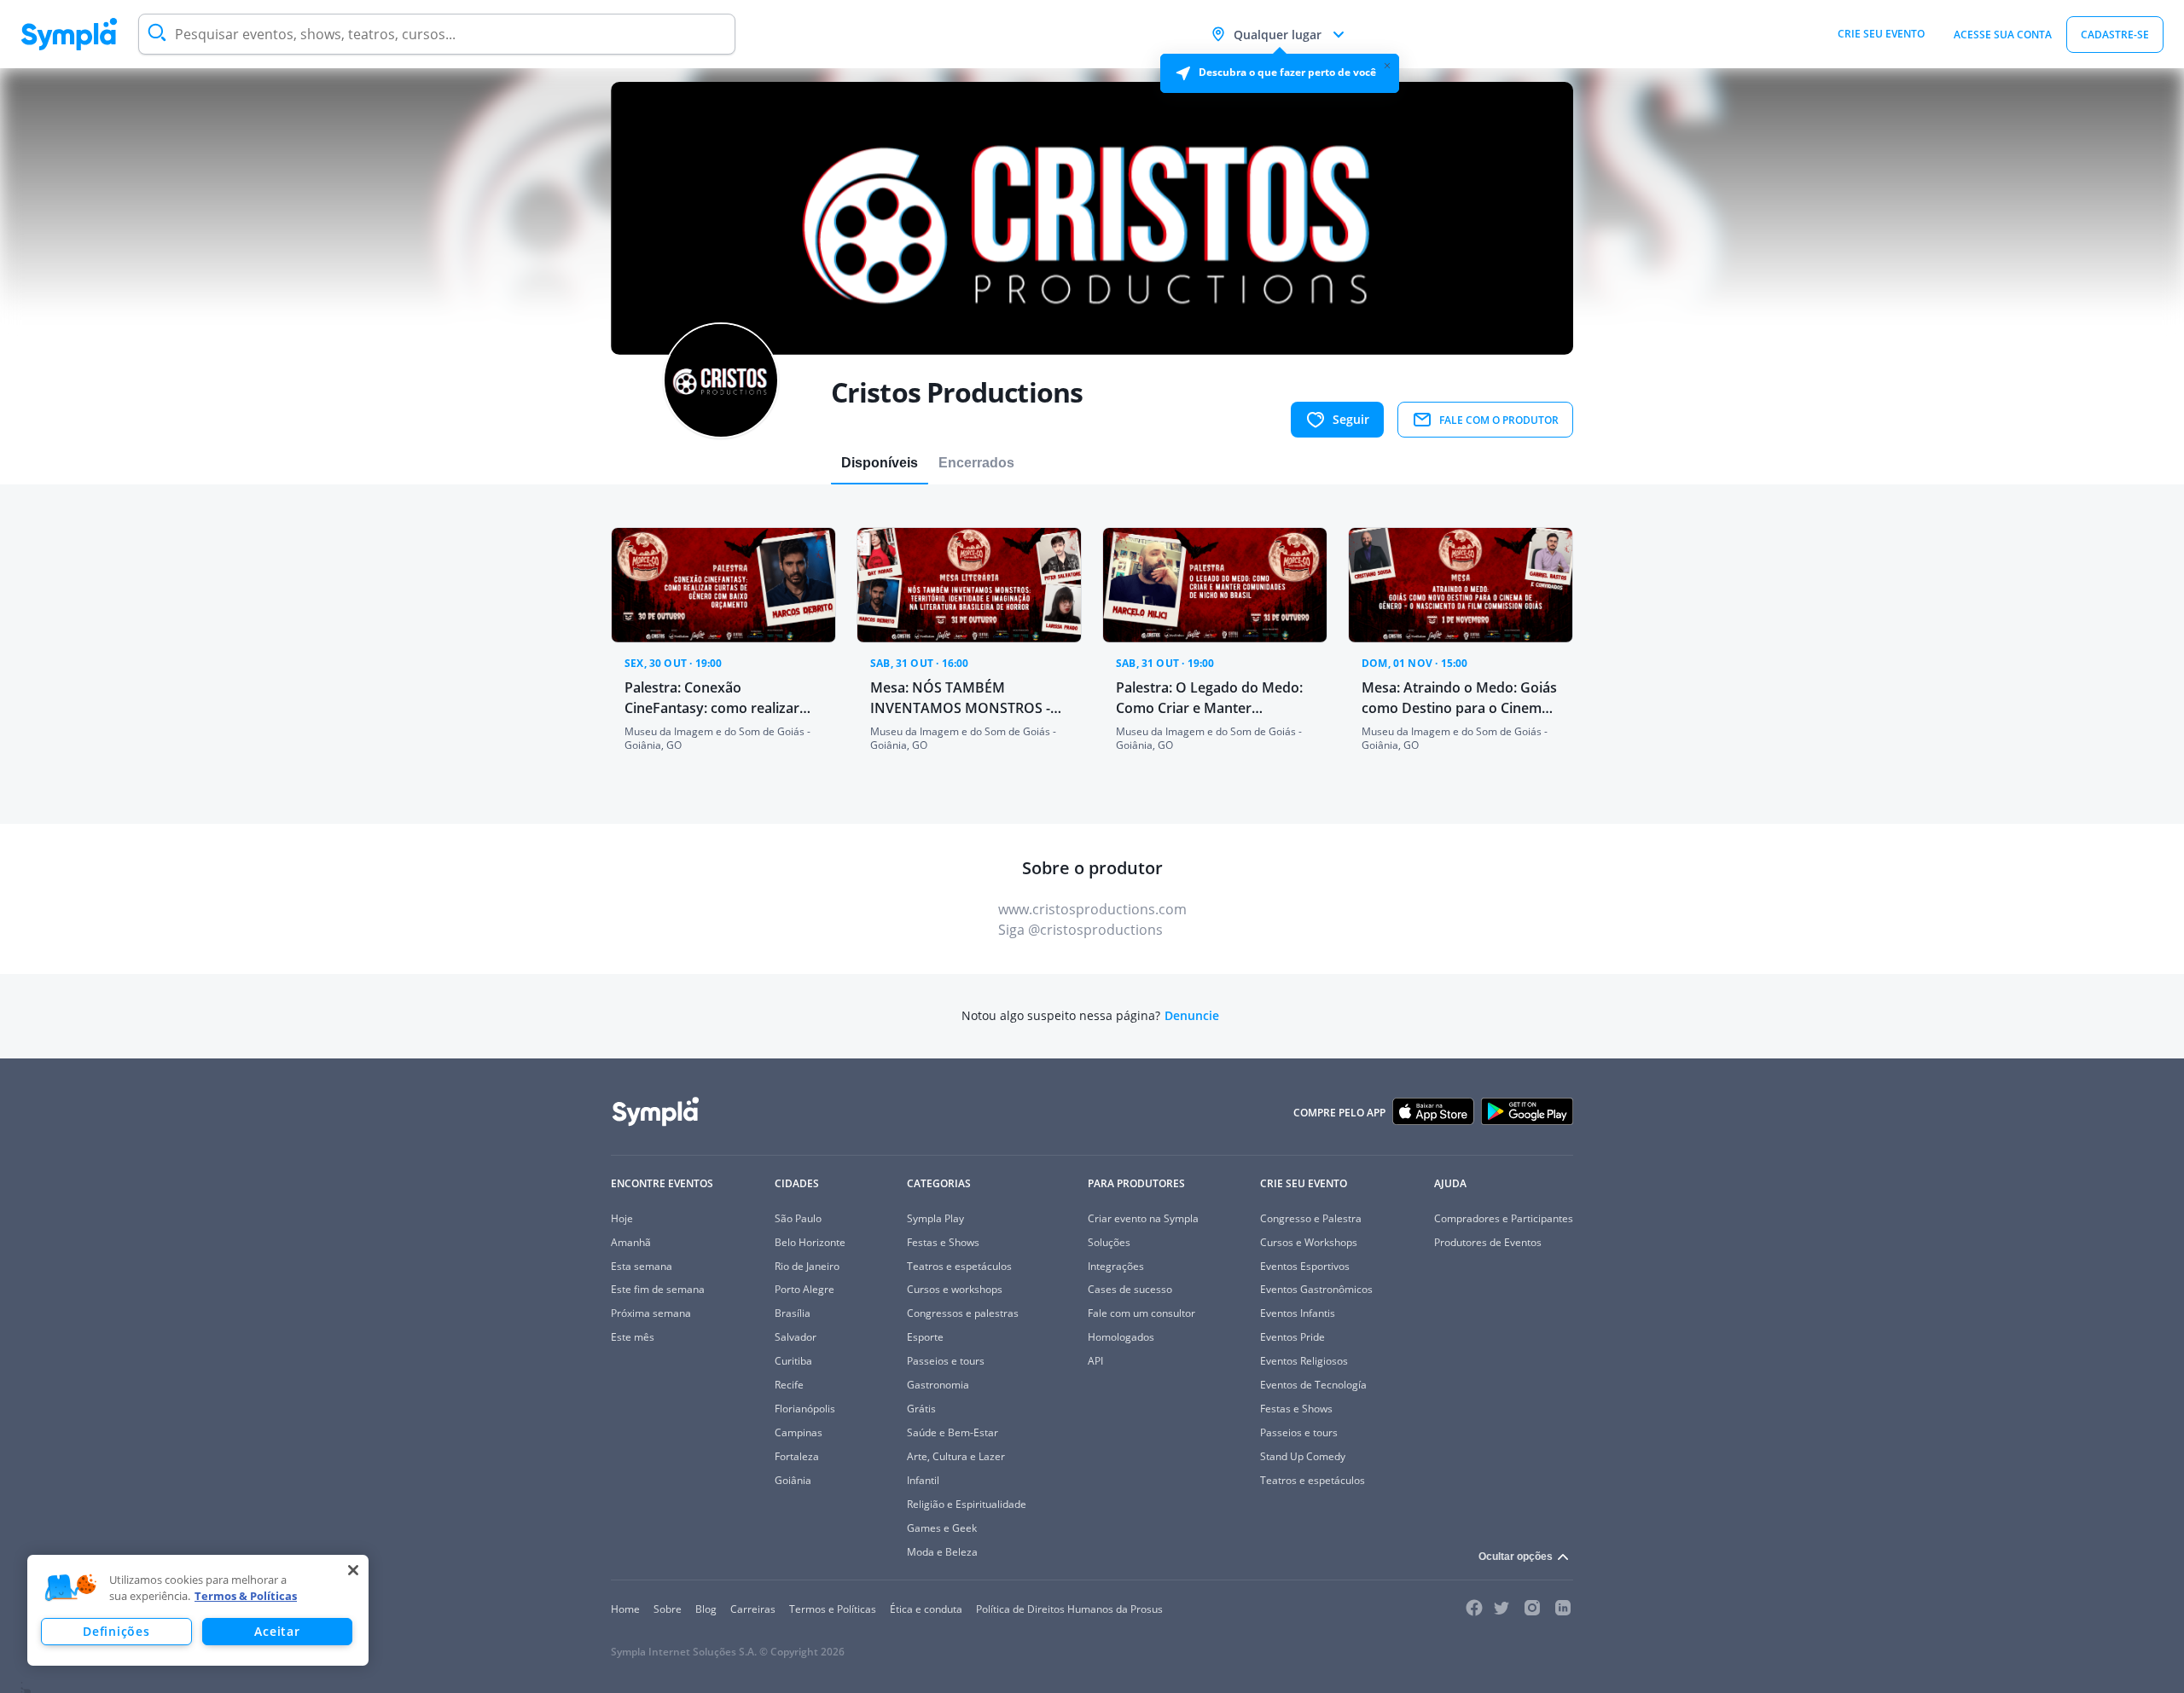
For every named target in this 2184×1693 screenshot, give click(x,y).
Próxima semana (651, 1313)
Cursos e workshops (955, 1289)
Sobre (668, 1609)
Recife (789, 1385)
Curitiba (793, 1361)
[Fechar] (353, 1570)
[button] (71, 1588)
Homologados (1121, 1337)
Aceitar (277, 1631)
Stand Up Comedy (1303, 1456)
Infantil (923, 1480)
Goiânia (793, 1480)
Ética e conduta (926, 1609)
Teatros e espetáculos (959, 1266)
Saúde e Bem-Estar (953, 1432)
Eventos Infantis (1298, 1313)
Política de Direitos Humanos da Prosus (1069, 1609)
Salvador (796, 1337)
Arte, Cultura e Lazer (956, 1456)
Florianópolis (805, 1409)
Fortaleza (797, 1456)
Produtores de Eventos (1488, 1242)
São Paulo (798, 1218)
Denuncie (1192, 1016)
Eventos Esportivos (1305, 1266)
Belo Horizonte (810, 1242)
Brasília (793, 1313)
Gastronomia (938, 1385)
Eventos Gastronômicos (1316, 1289)
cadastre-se (2115, 35)
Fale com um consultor (1141, 1313)
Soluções (1109, 1242)
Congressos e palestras (963, 1313)
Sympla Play (935, 1218)
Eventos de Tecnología (1313, 1385)
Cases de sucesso (1130, 1289)
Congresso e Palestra (1311, 1218)
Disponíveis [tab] (880, 463)
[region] (198, 1610)
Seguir (1351, 419)
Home (625, 1609)
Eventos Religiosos (1304, 1361)
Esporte (925, 1337)
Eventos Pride (1292, 1337)
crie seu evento (1881, 34)
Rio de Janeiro (807, 1266)
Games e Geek (942, 1528)
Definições (116, 1631)
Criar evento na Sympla (1143, 1218)
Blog (706, 1609)
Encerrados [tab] (976, 463)
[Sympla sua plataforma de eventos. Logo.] (69, 34)
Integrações (1116, 1266)
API (1095, 1361)
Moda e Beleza (942, 1552)
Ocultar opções (1516, 1557)
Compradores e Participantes (1504, 1218)
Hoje (622, 1218)
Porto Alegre (804, 1289)
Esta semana (642, 1266)
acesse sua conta (2003, 35)
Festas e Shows (943, 1242)
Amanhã (631, 1242)
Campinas (799, 1432)
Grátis (921, 1409)
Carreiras (753, 1609)
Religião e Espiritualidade (967, 1504)
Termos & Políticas (246, 1596)
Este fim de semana (658, 1289)
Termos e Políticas (833, 1609)
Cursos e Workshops (1309, 1242)
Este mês (633, 1337)
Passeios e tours (946, 1361)
